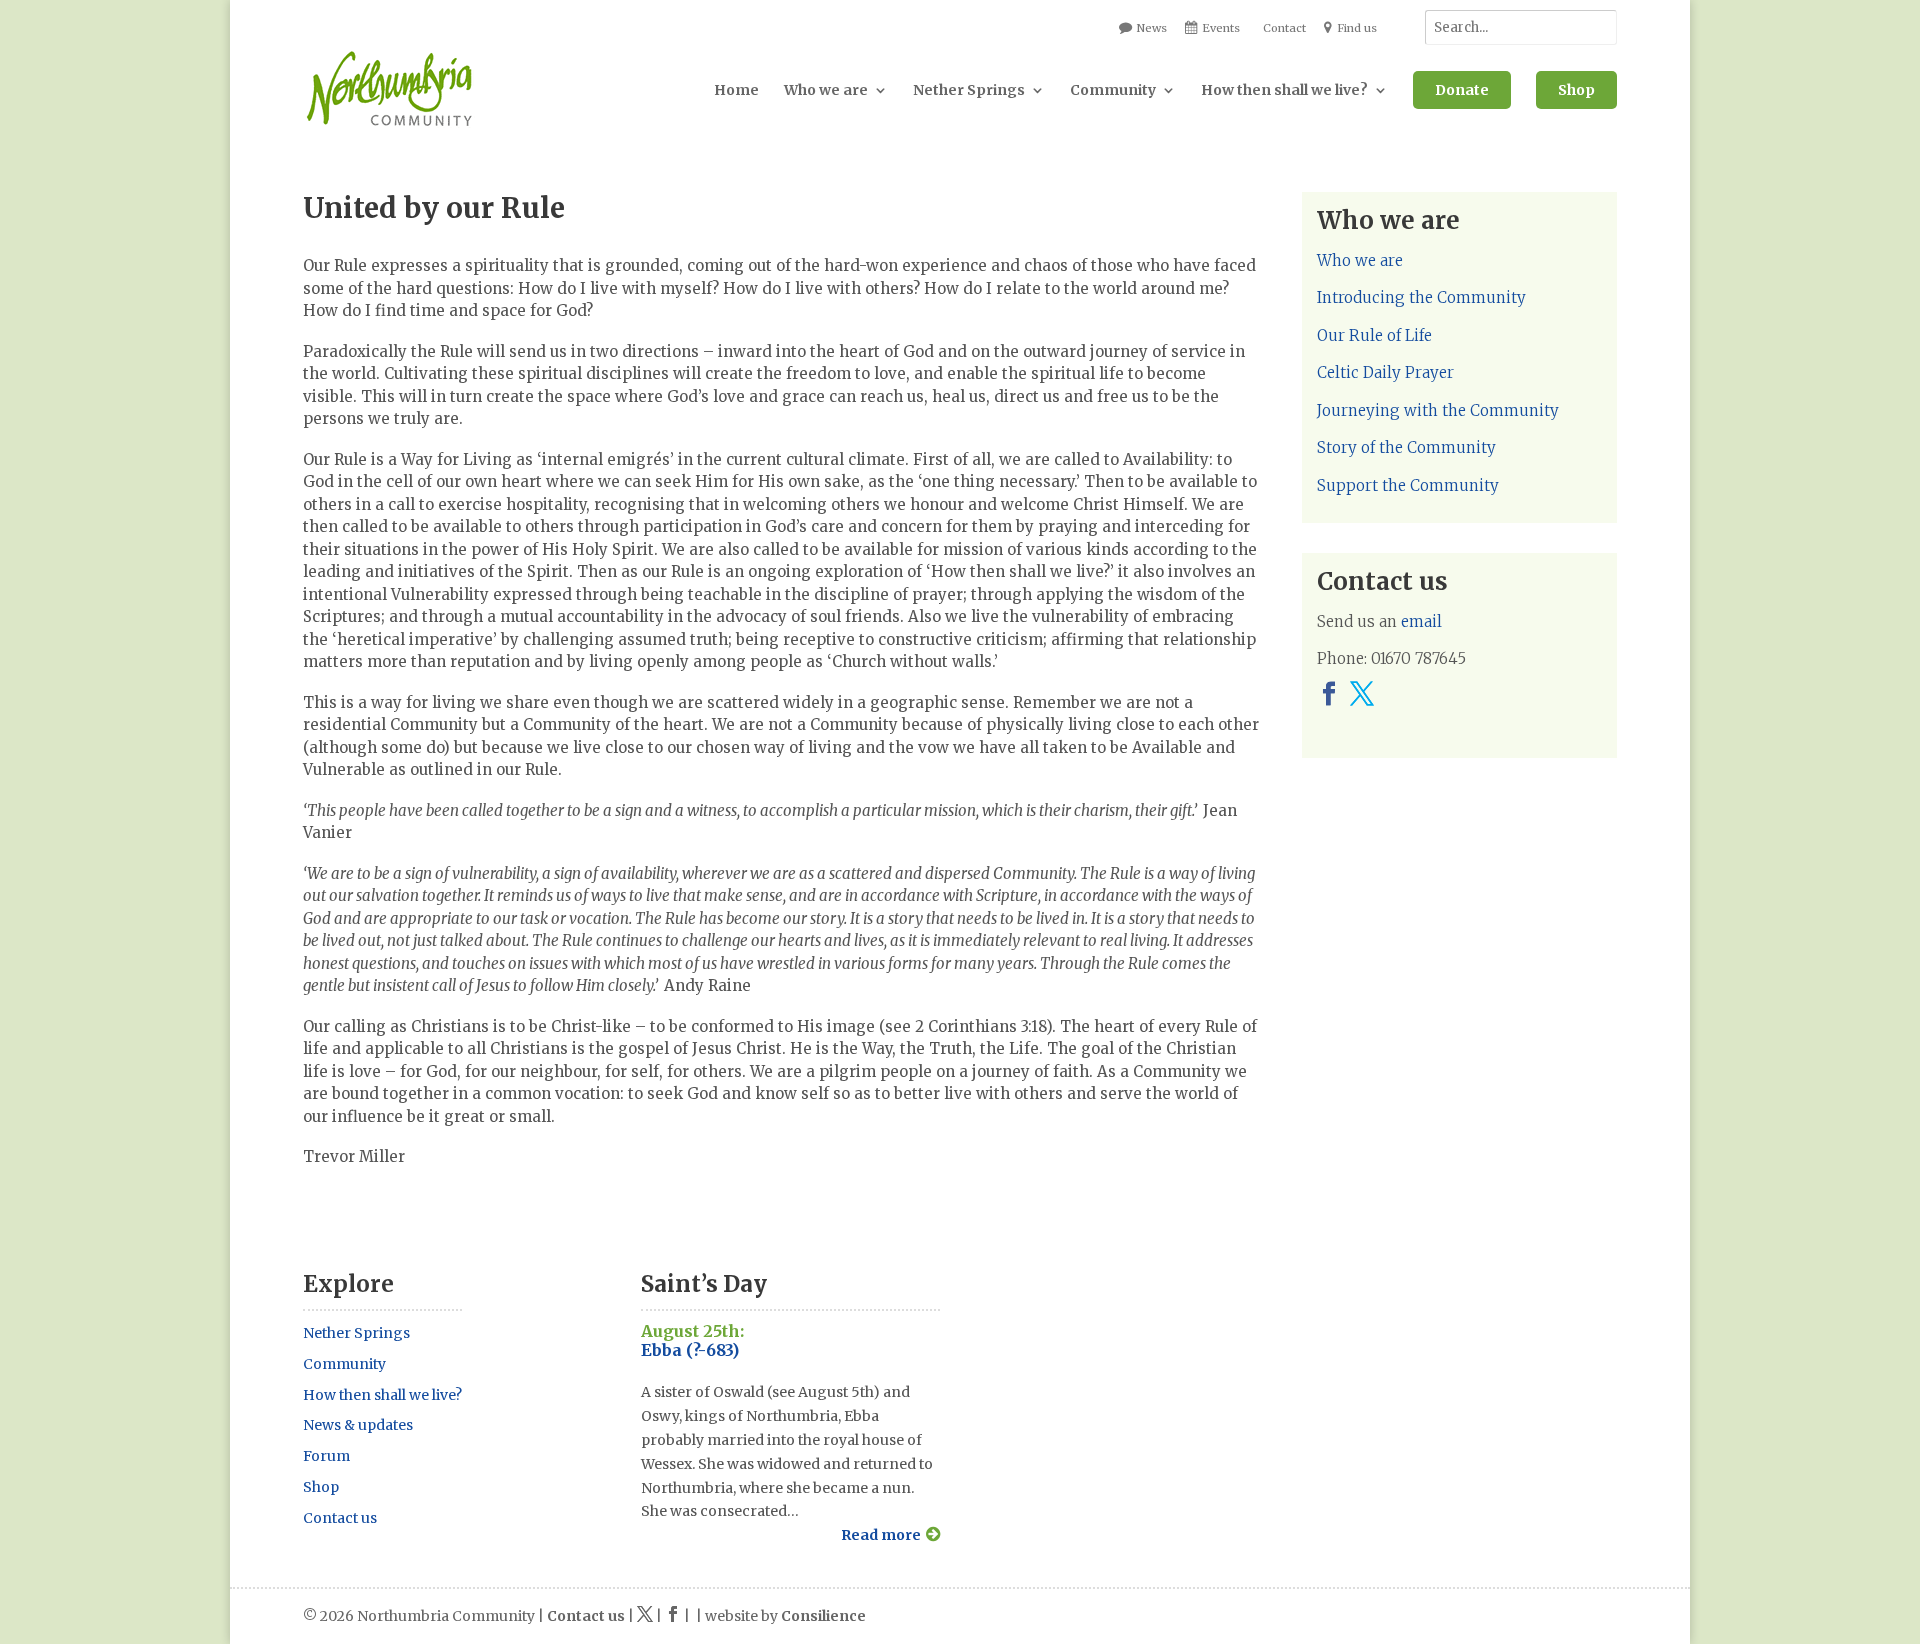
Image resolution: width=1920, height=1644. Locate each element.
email (1421, 621)
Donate (1462, 90)
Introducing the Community (1421, 297)
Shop (1576, 90)
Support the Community (1408, 485)
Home (736, 90)
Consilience (823, 1616)
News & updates (358, 1425)
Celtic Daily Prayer (1385, 372)
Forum (326, 1456)
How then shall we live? (1284, 90)
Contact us (340, 1518)
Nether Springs (969, 90)
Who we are (826, 90)
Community (1113, 90)
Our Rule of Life (1374, 335)
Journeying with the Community (1438, 410)
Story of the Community (1406, 447)
